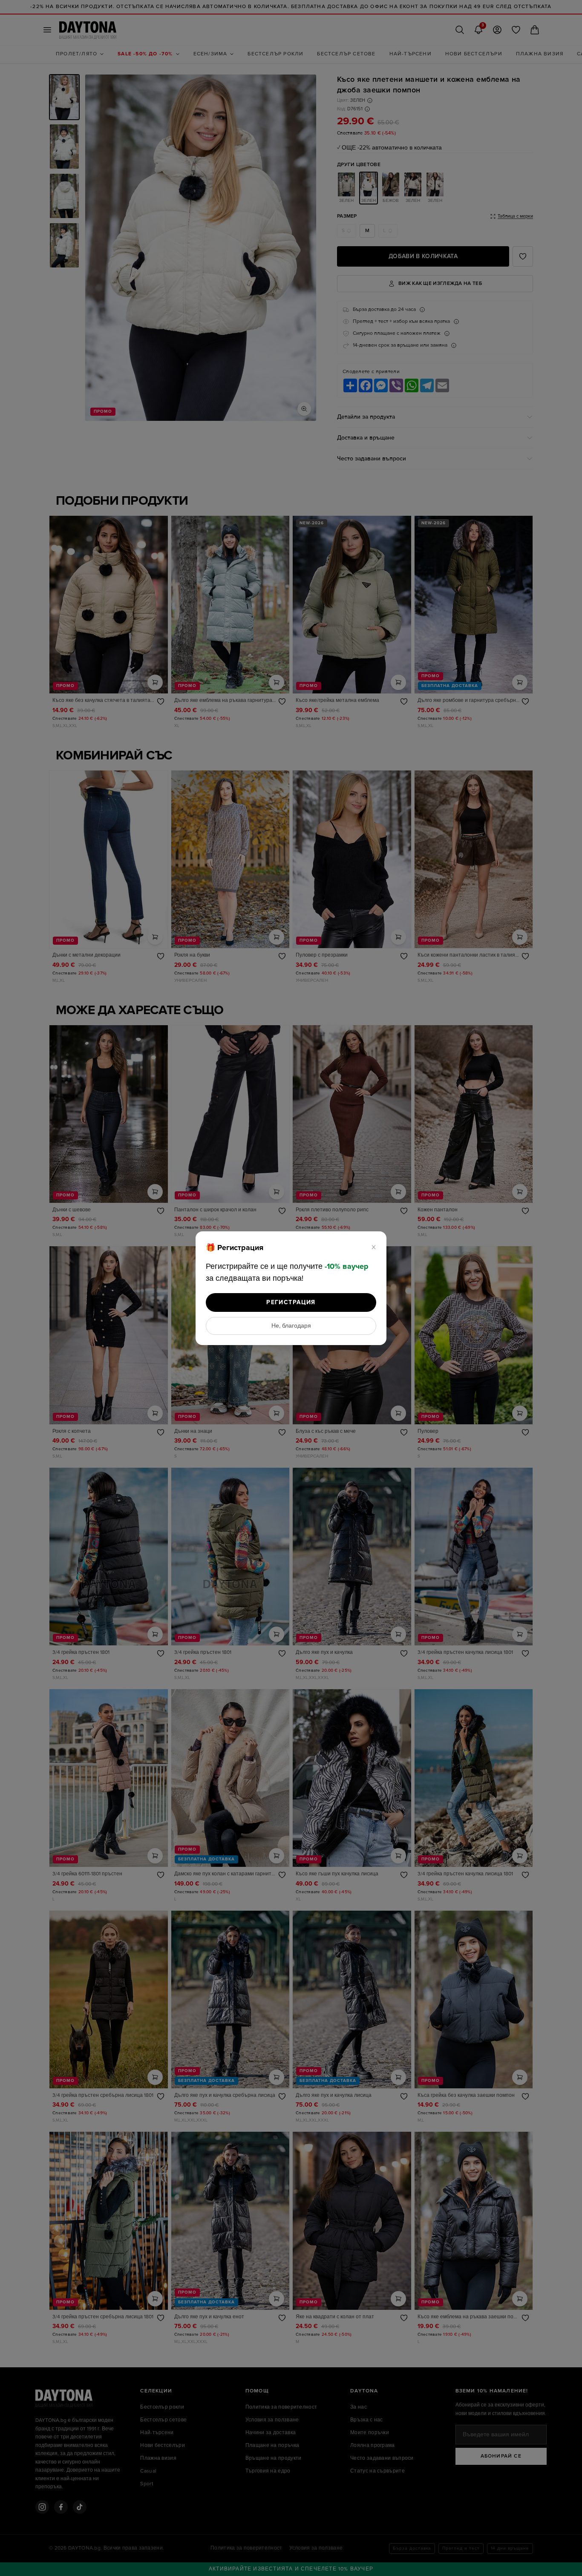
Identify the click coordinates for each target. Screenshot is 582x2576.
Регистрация (291, 1302)
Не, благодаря (291, 1326)
